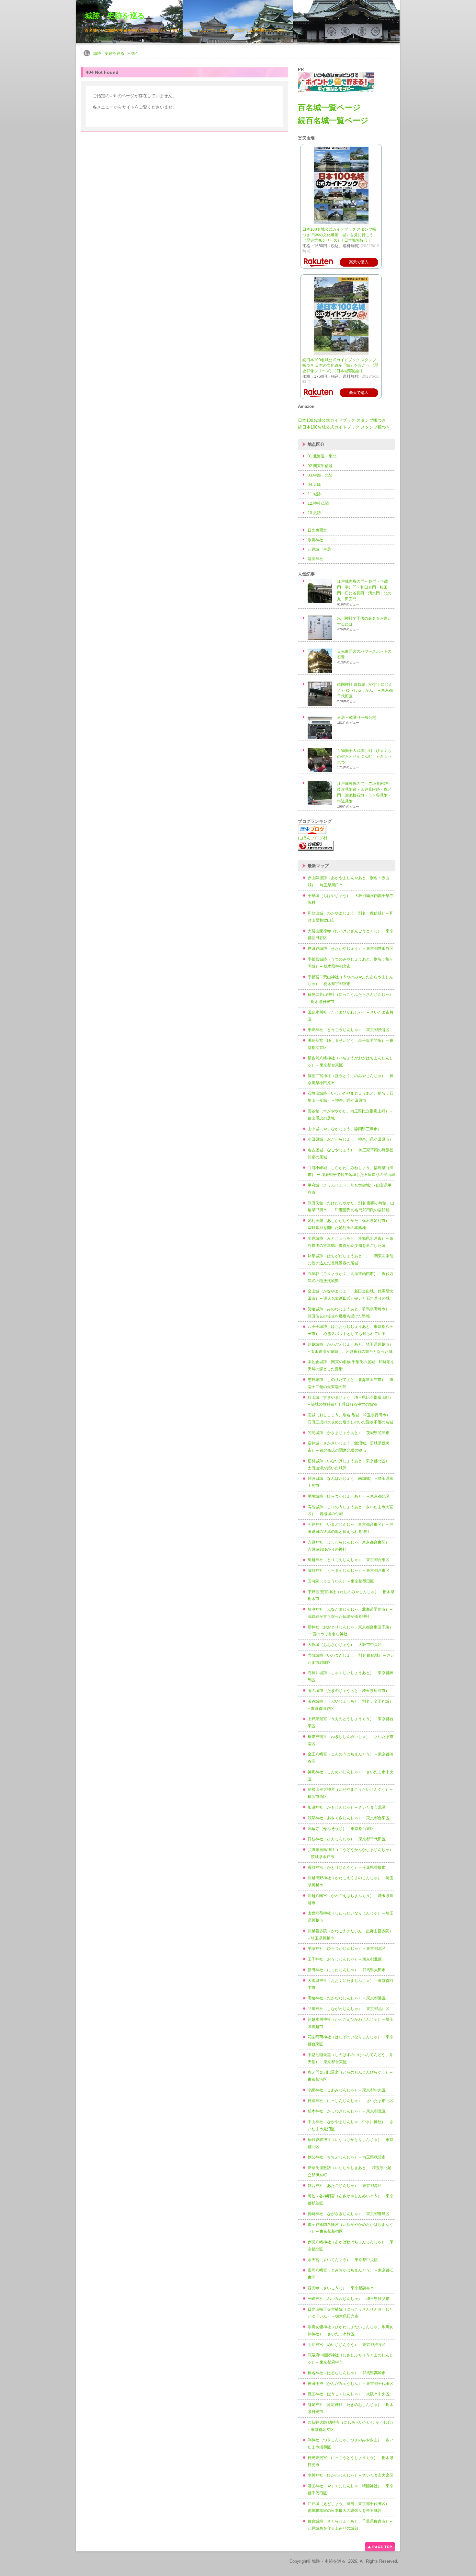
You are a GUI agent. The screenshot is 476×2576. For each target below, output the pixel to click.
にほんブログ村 (313, 838)
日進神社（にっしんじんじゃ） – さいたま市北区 (351, 2101)
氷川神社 (315, 540)
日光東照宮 (317, 530)
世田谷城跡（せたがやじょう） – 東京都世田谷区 (351, 949)
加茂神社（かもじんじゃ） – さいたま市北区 (347, 1807)
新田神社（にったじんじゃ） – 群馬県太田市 (347, 1970)
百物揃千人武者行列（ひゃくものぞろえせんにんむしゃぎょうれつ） (364, 756)
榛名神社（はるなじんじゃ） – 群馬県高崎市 (347, 2373)
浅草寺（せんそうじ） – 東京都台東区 (341, 1829)
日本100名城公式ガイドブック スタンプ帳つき (342, 420)
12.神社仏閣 (318, 503)
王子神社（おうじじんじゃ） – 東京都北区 (345, 1959)
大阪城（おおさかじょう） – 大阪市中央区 (345, 1645)
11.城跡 (314, 494)
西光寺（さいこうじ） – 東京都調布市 (341, 2288)
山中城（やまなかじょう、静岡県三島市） (345, 1129)
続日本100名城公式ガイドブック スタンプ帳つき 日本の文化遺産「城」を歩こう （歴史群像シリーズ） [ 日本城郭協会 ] (340, 365)
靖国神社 (315, 559)
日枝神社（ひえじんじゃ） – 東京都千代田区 (347, 1839)
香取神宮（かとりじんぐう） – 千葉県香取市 (347, 1868)
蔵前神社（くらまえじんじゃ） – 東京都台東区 (349, 1570)
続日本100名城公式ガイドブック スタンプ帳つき (344, 427)
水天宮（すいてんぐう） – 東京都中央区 (343, 2260)
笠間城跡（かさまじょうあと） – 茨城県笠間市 (349, 1433)
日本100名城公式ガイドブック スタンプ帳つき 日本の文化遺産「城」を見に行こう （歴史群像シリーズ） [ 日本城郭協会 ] (339, 235)
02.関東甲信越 (320, 466)
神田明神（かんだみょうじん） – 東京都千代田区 (351, 2384)
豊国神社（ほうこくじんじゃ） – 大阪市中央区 (349, 2394)
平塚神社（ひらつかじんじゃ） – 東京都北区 (347, 1949)
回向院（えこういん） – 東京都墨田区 (341, 1581)
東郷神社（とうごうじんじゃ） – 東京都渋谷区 (349, 1030)
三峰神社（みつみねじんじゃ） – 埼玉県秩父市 (349, 2299)
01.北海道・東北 (322, 456)
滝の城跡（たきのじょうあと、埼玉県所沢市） (348, 1691)
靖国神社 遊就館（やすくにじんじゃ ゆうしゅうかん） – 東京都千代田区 (365, 690)
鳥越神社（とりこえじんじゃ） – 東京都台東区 (349, 1560)
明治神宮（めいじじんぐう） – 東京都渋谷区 (347, 2345)
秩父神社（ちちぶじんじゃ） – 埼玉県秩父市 (347, 2157)
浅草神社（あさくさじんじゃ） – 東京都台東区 (349, 1818)
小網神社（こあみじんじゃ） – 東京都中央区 (347, 2090)
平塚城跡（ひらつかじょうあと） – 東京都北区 (349, 1496)
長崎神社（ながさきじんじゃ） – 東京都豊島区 (349, 2214)
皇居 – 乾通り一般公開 (357, 718)
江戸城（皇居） (321, 549)
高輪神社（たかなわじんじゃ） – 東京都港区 (347, 1998)
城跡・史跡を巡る (115, 16)
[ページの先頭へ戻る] (380, 2550)
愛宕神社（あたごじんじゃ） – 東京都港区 (345, 2186)
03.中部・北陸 (320, 475)
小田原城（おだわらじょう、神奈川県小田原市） (350, 1139)
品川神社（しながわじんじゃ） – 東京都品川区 (349, 2009)
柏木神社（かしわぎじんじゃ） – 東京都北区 (347, 2111)
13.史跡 (314, 513)
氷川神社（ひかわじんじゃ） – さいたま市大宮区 (351, 2475)
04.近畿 (314, 485)
